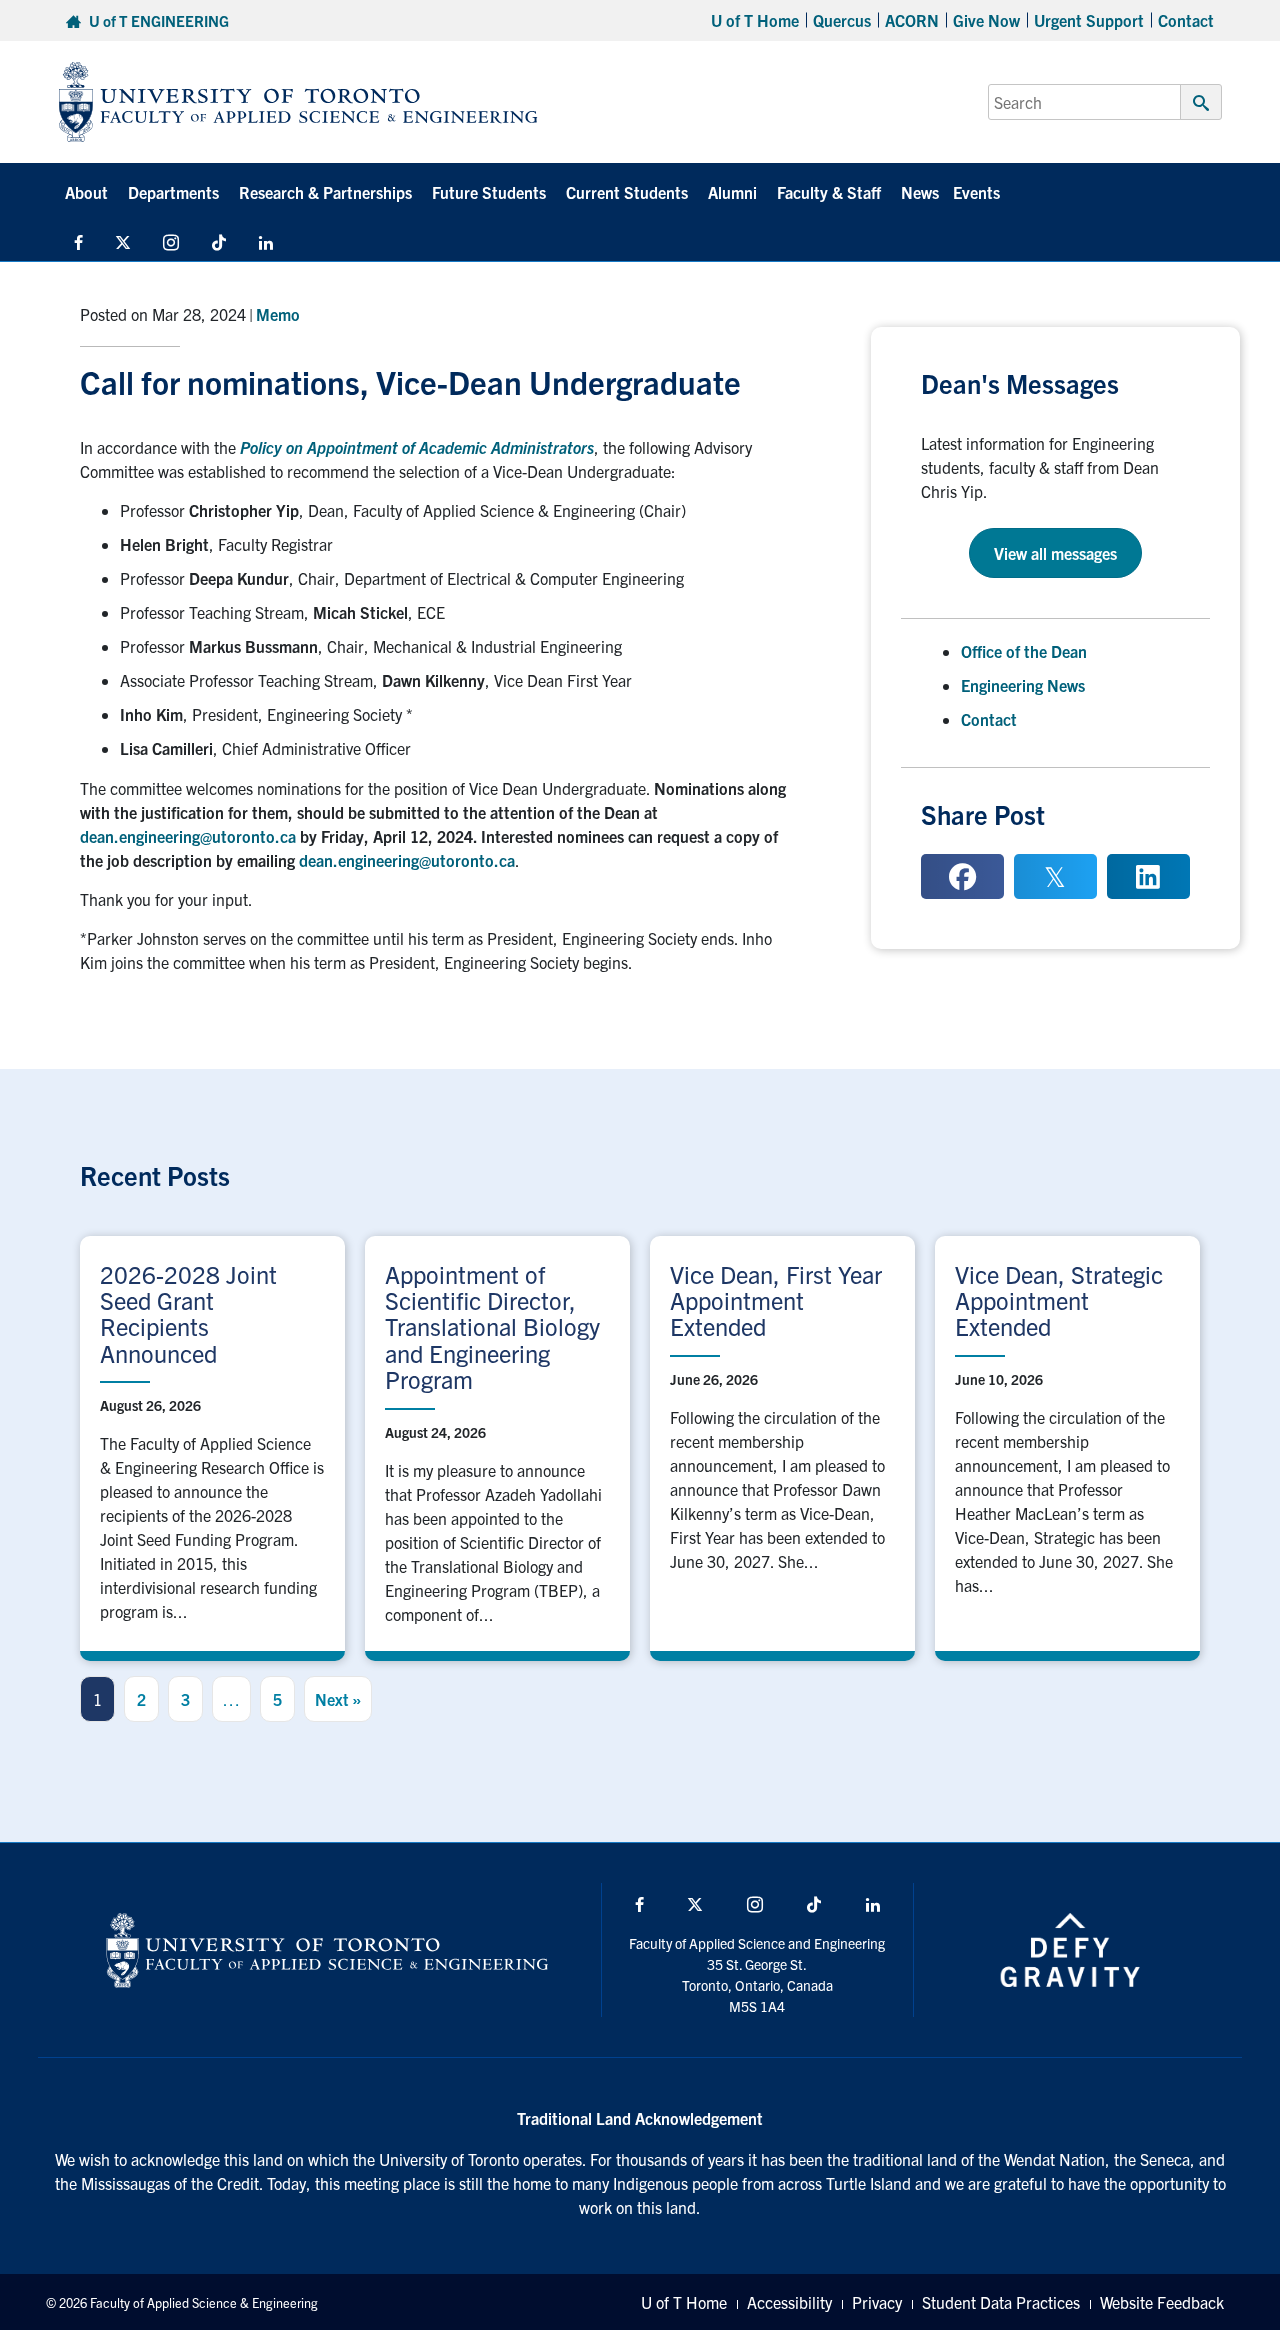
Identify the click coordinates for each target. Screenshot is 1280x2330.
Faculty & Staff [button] (829, 192)
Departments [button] (173, 192)
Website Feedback (1162, 2302)
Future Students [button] (489, 192)
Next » (338, 1699)
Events (976, 192)
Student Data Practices (1001, 2302)
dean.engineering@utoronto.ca (188, 836)
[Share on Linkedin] (1148, 876)
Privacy (877, 2302)
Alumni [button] (732, 192)
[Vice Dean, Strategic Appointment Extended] (1067, 1443)
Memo (278, 314)
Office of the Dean (1024, 651)
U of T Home (755, 20)
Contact (1186, 20)
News (920, 192)
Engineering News (1023, 685)
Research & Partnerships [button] (325, 192)
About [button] (86, 192)
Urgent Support (1089, 20)
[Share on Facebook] (962, 876)
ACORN (912, 20)
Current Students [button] (627, 192)
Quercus (842, 20)
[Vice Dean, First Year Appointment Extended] (782, 1443)
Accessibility (789, 2302)
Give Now (986, 20)
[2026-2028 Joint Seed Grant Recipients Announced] (212, 1443)
